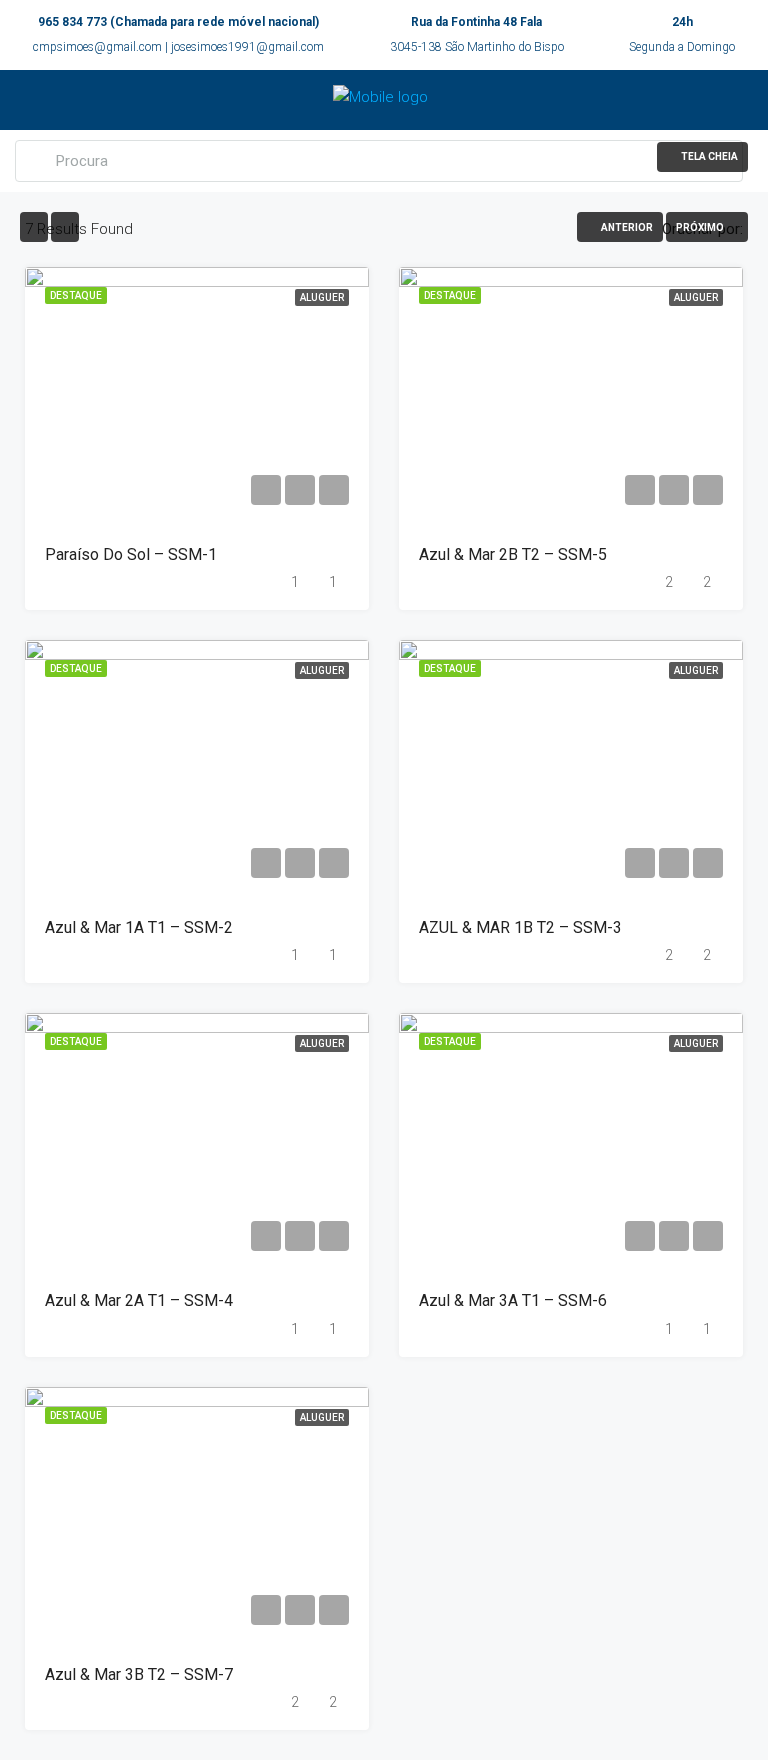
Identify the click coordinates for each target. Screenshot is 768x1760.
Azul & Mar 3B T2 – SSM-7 (139, 1674)
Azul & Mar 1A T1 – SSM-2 (139, 927)
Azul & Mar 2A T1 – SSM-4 (139, 1300)
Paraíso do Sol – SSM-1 (131, 554)
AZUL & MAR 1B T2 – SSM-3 (520, 927)
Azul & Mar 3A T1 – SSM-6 (513, 1300)
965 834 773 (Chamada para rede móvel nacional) (178, 22)
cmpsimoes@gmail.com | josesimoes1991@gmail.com (178, 47)
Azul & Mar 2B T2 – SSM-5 (513, 554)
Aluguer (322, 297)
